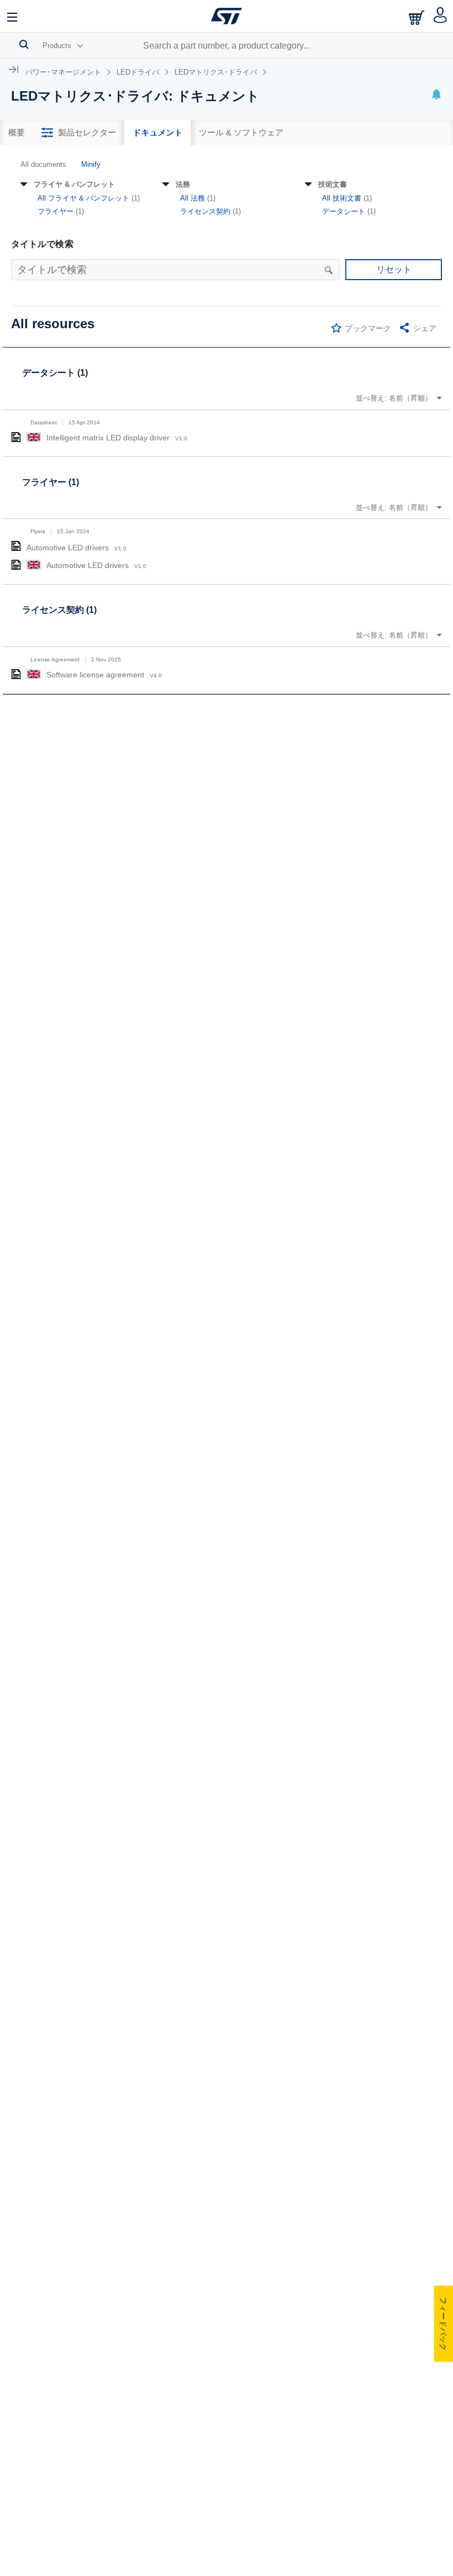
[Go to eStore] (418, 17)
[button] (13, 16)
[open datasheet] (16, 437)
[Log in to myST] (441, 16)
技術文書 (333, 184)
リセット (394, 269)
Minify (91, 164)
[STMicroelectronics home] (227, 16)
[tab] (17, 133)
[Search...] (24, 44)
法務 (183, 184)
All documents (43, 164)
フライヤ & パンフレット (74, 184)
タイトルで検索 (42, 244)
